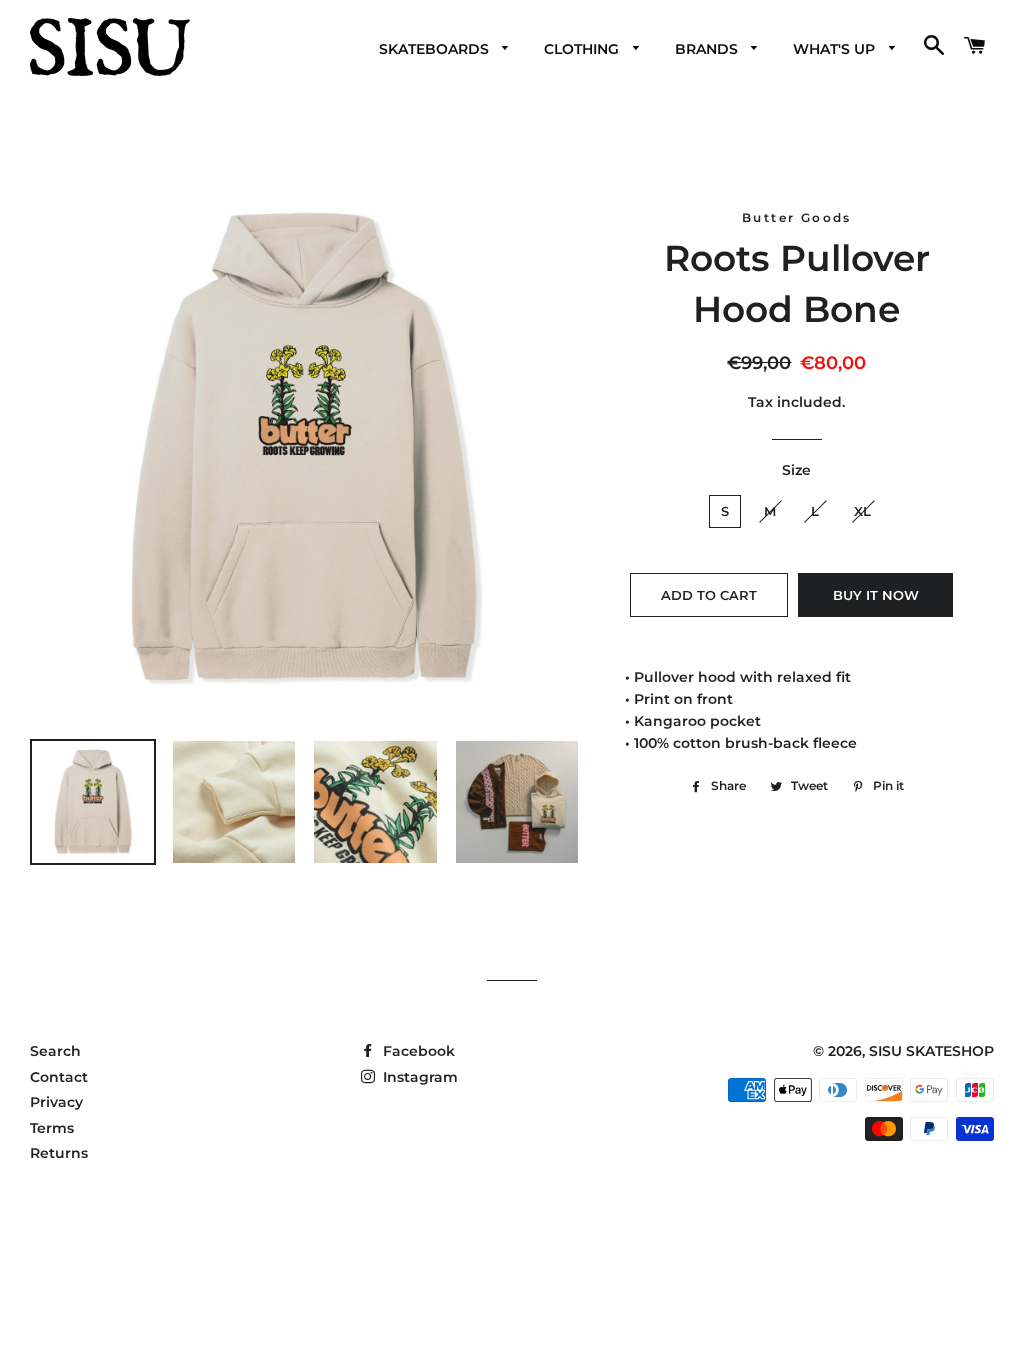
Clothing (583, 49)
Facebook (417, 1051)
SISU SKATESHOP (931, 1051)
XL (862, 511)
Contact (59, 1077)
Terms (52, 1128)
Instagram (418, 1077)
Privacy (56, 1102)
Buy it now (876, 595)
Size (796, 470)
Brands (708, 49)
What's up (836, 49)
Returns (59, 1153)
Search (55, 1051)
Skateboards (436, 49)
